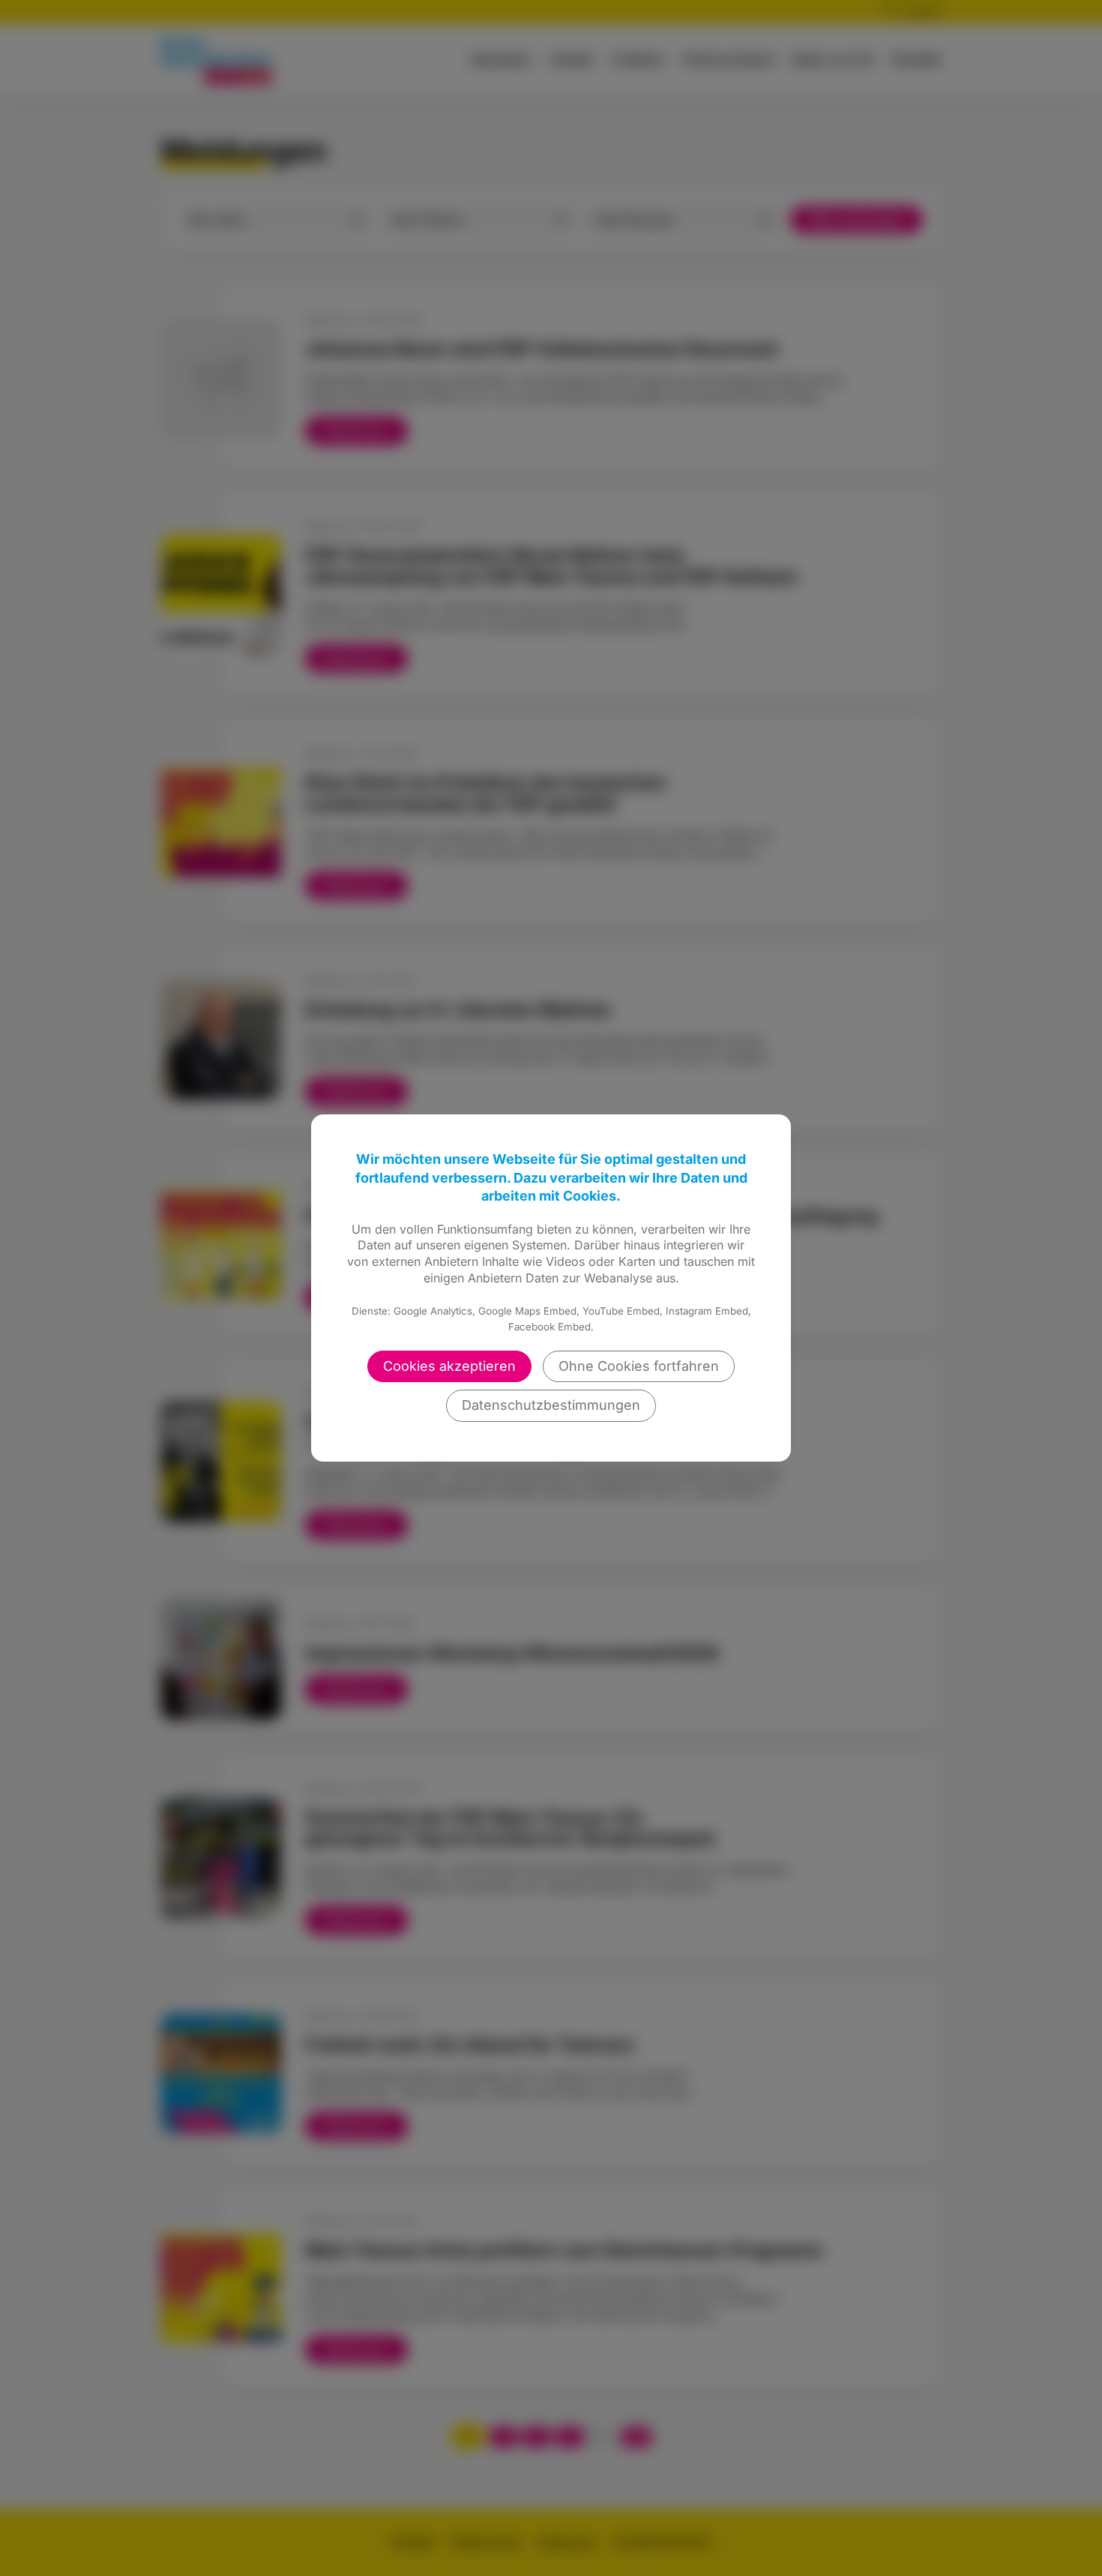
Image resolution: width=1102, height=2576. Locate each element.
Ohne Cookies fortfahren (639, 1366)
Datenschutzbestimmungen (551, 1405)
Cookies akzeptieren (449, 1366)
